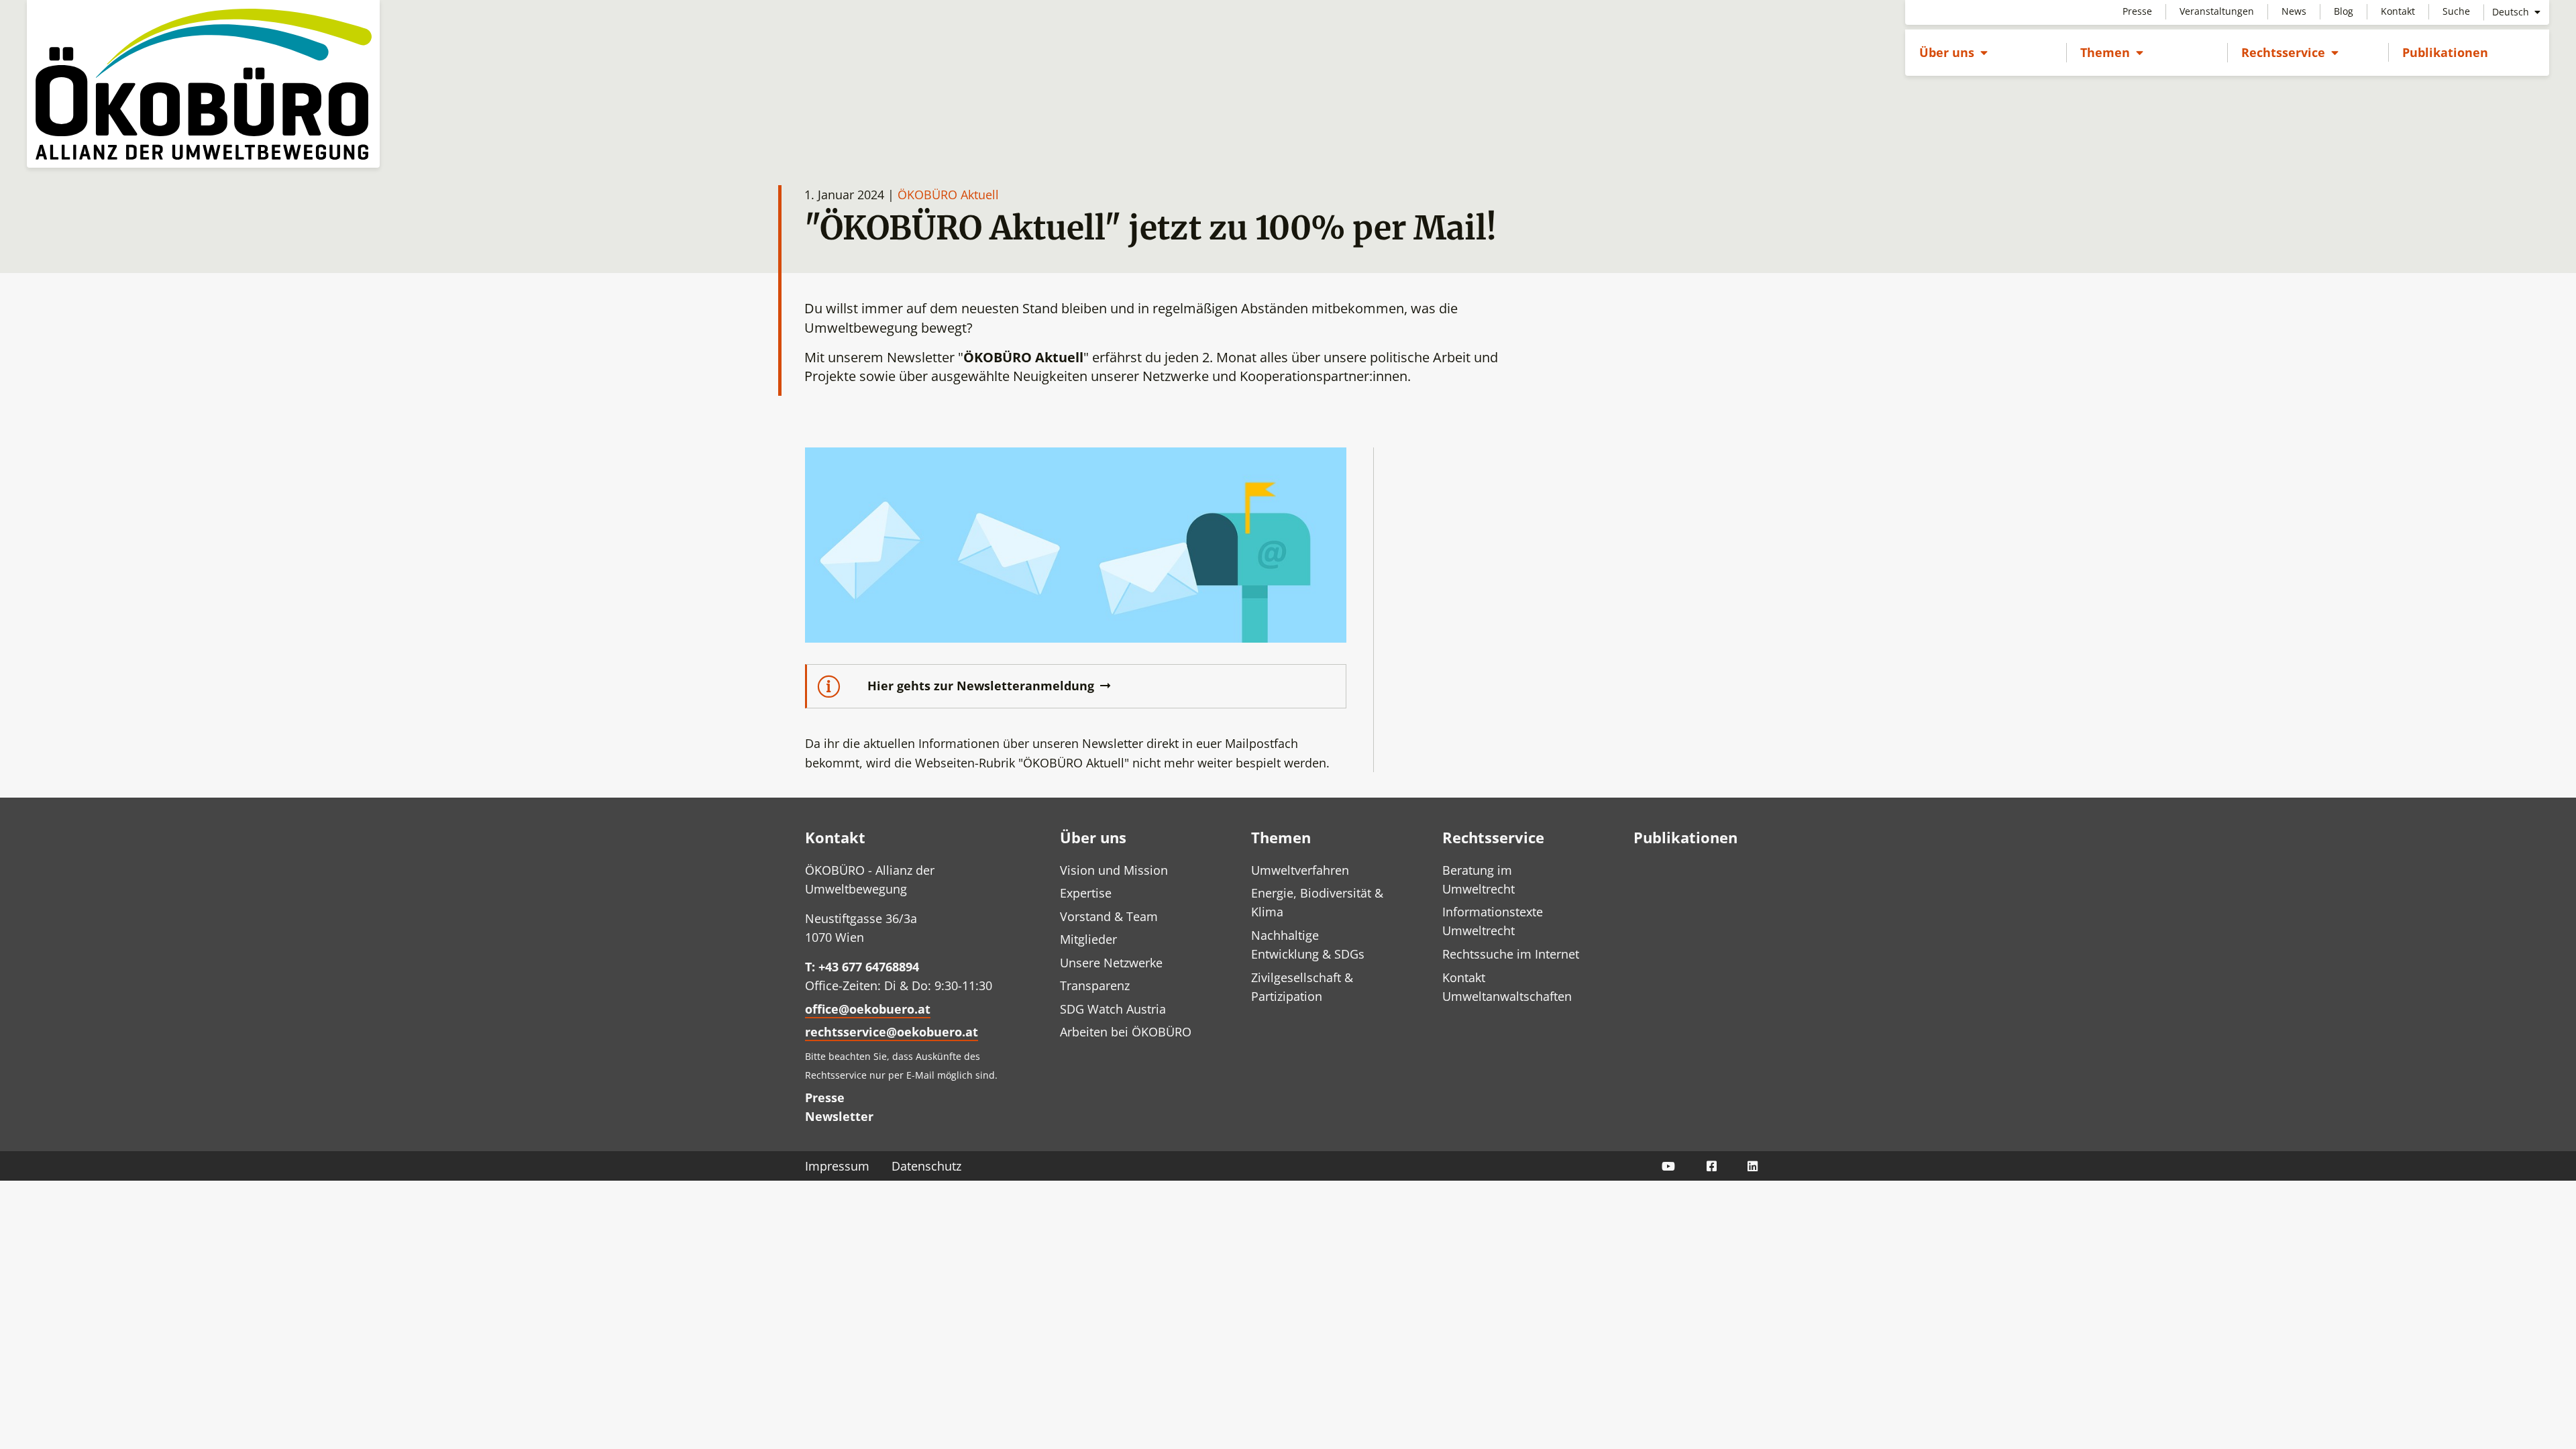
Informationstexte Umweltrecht (1493, 921)
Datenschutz (926, 1166)
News (2294, 11)
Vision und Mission (1114, 870)
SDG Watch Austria (1113, 1009)
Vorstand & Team (1109, 916)
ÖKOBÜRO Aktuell (948, 195)
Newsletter (839, 1116)
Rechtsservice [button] (2290, 52)
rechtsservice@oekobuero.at (892, 1032)
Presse (2137, 11)
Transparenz (1095, 985)
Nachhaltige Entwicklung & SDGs (1308, 945)
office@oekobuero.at (868, 1009)
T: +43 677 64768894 (862, 967)
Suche (2456, 11)
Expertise (1086, 893)
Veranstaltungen (2217, 11)
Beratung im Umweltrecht (1479, 879)
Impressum (837, 1166)
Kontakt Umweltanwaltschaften (1507, 987)
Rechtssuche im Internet (1511, 954)
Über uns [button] (1953, 52)
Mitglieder (1088, 939)
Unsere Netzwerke (1111, 963)
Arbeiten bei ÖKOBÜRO (1126, 1032)
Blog (2344, 11)
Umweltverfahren (1300, 870)
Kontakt (2398, 11)
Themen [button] (2112, 52)
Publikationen (2445, 52)
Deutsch (2512, 12)
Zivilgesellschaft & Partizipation (1302, 987)
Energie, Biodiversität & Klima (1317, 902)
